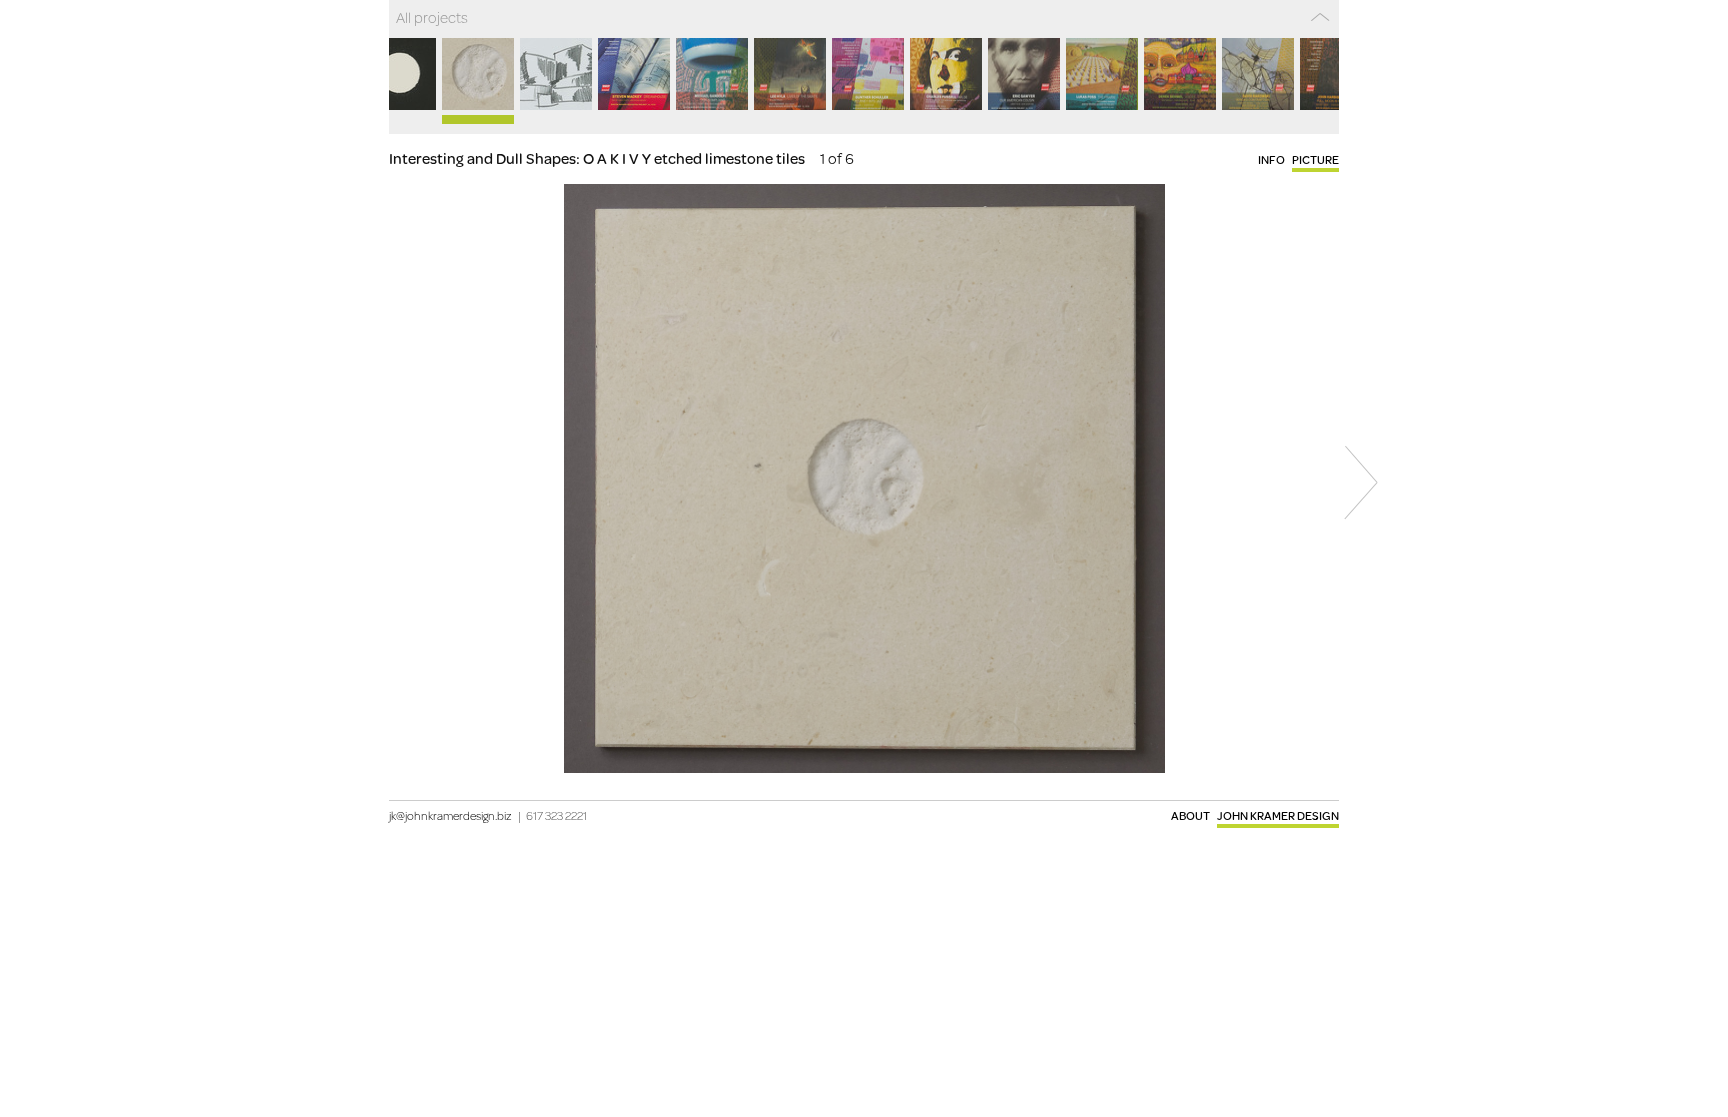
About (1190, 815)
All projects (432, 17)
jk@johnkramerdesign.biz (450, 815)
